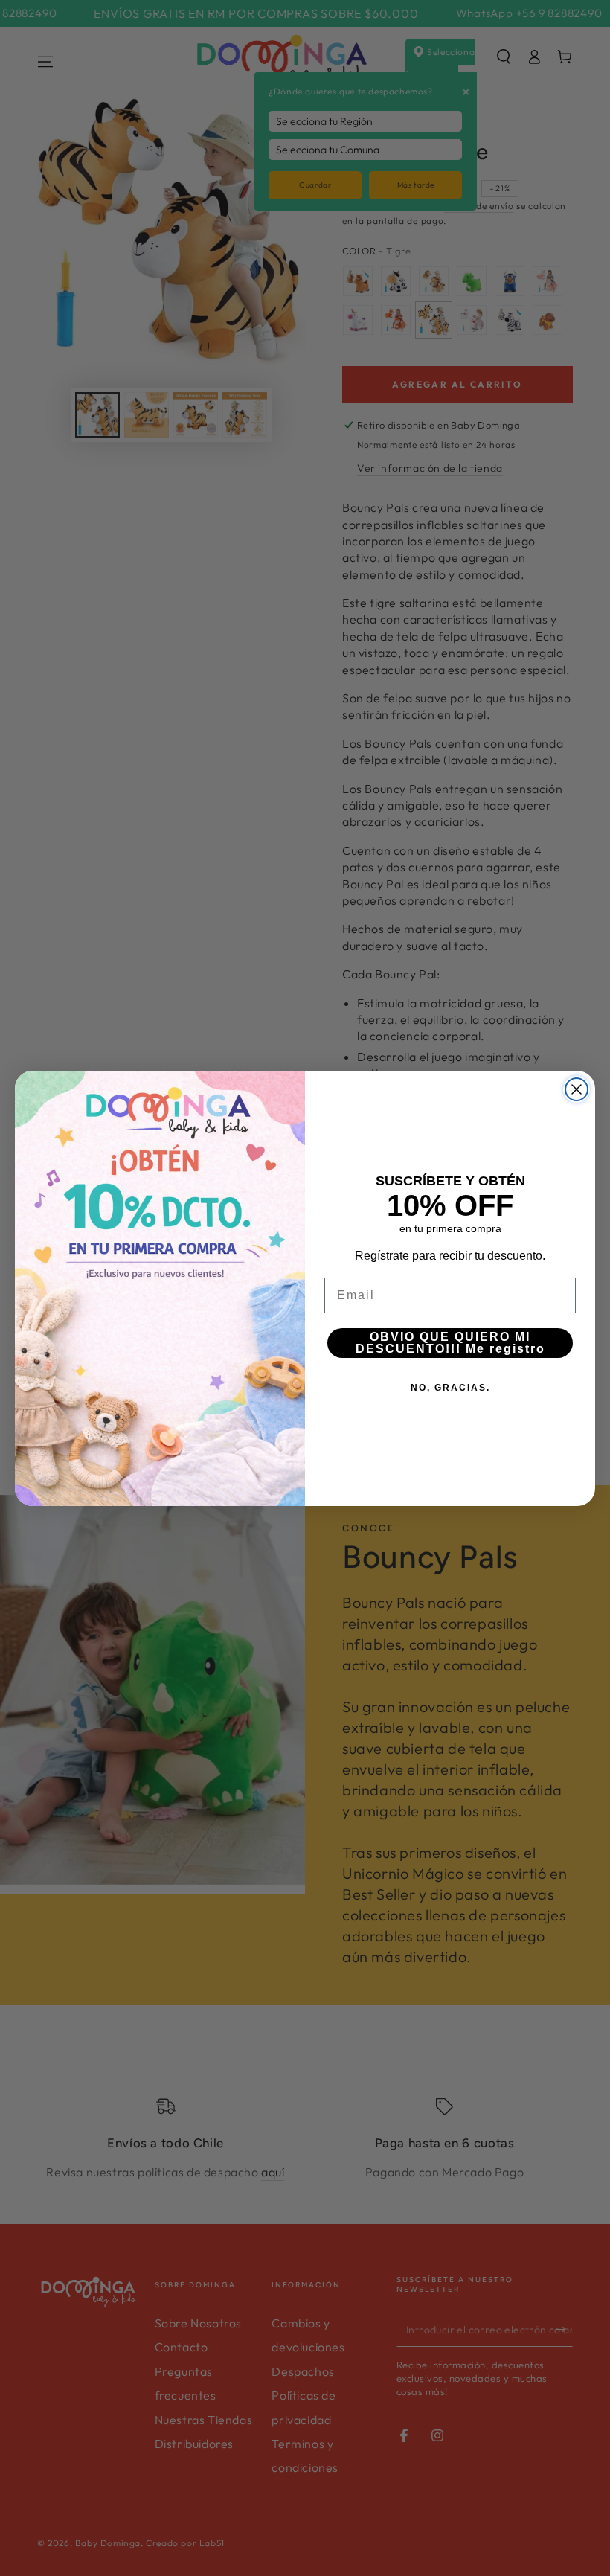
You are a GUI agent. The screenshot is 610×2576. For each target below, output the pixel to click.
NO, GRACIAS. (450, 1388)
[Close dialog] (577, 1089)
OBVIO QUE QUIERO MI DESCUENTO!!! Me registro (450, 1343)
